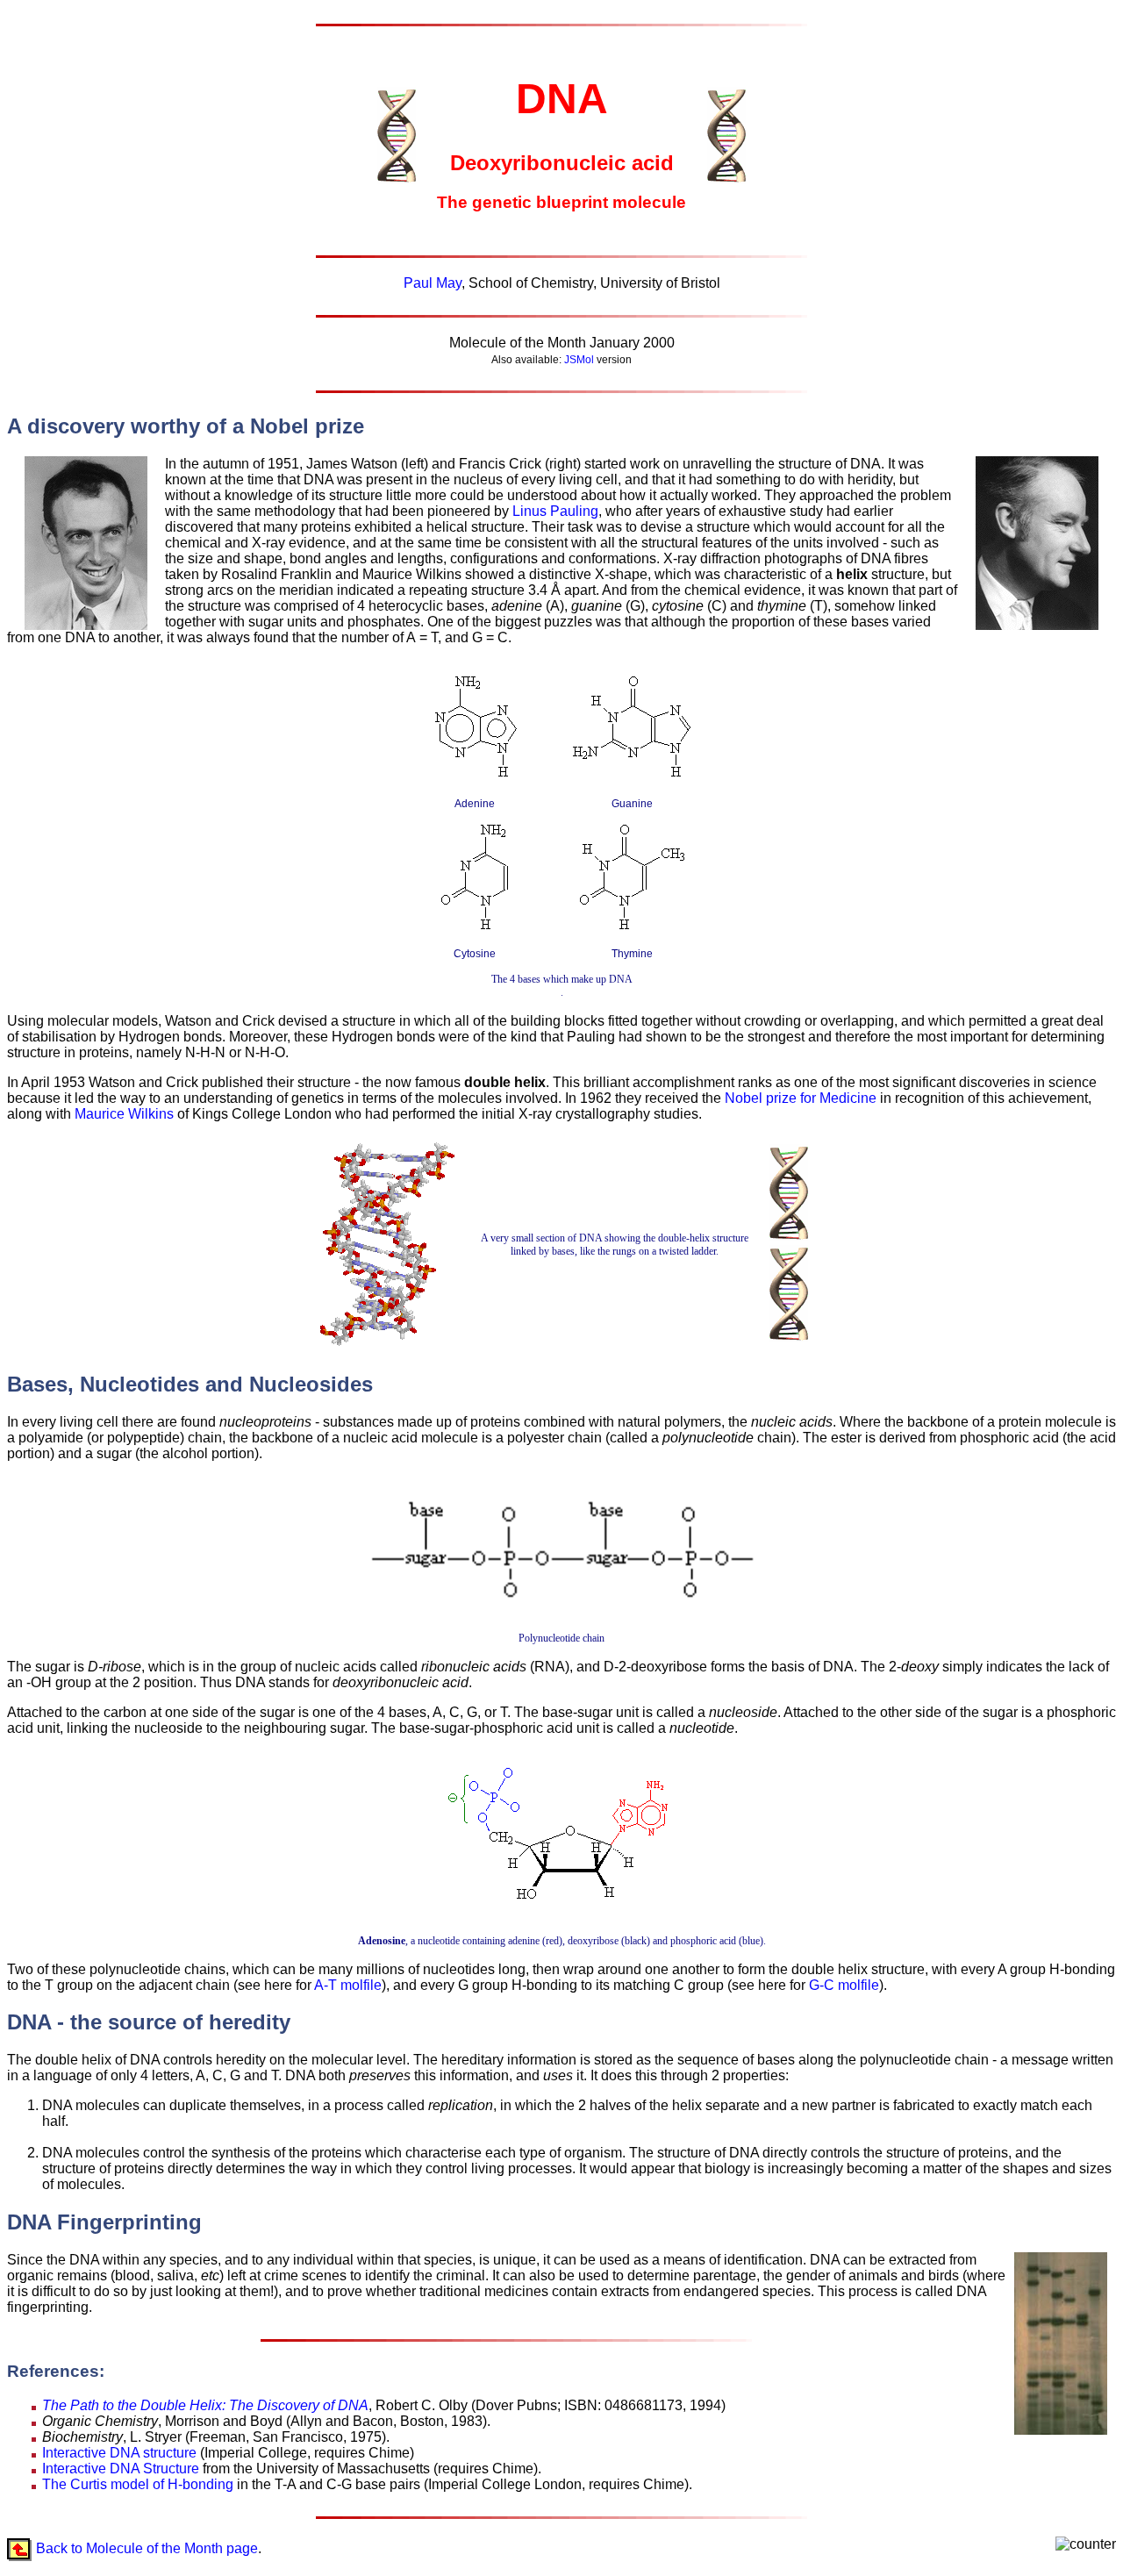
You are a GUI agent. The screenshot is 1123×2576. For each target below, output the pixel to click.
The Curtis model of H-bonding (138, 2484)
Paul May (433, 283)
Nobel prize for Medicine (801, 1098)
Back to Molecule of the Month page (147, 2547)
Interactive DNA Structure (121, 2469)
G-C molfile (844, 1985)
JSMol (579, 360)
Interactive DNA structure (119, 2453)
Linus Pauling (555, 511)
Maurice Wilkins (124, 1114)
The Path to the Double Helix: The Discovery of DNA (205, 2405)
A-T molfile (348, 1985)
